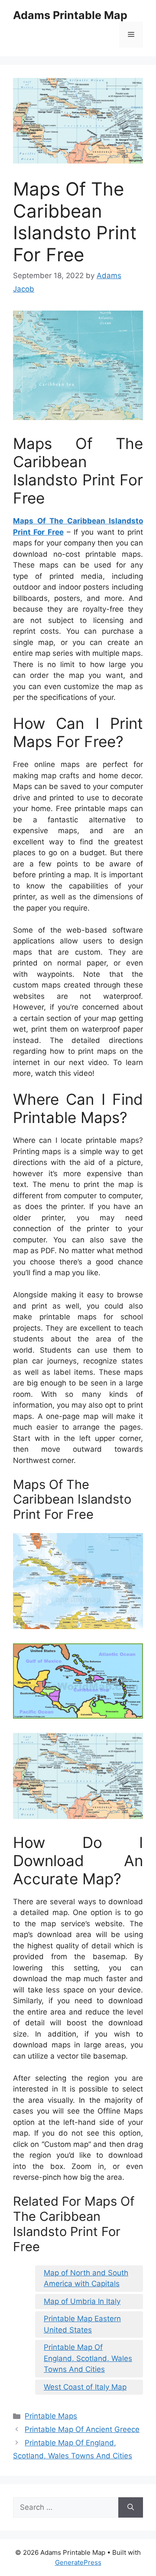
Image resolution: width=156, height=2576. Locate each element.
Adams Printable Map (70, 15)
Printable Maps (51, 2416)
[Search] (131, 2508)
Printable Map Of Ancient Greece (82, 2429)
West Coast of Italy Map (85, 2387)
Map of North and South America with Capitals (86, 2278)
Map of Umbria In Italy (82, 2301)
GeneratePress (78, 2562)
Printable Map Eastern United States (82, 2324)
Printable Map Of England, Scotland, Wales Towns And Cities (88, 2358)
